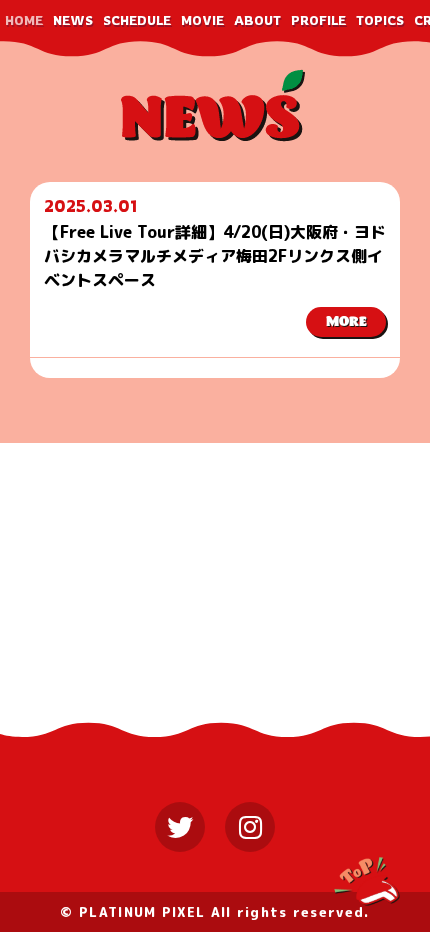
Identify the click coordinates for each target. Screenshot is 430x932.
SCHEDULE (137, 20)
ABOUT (257, 20)
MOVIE (202, 20)
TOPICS (380, 20)
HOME (24, 20)
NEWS (73, 20)
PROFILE (318, 20)
